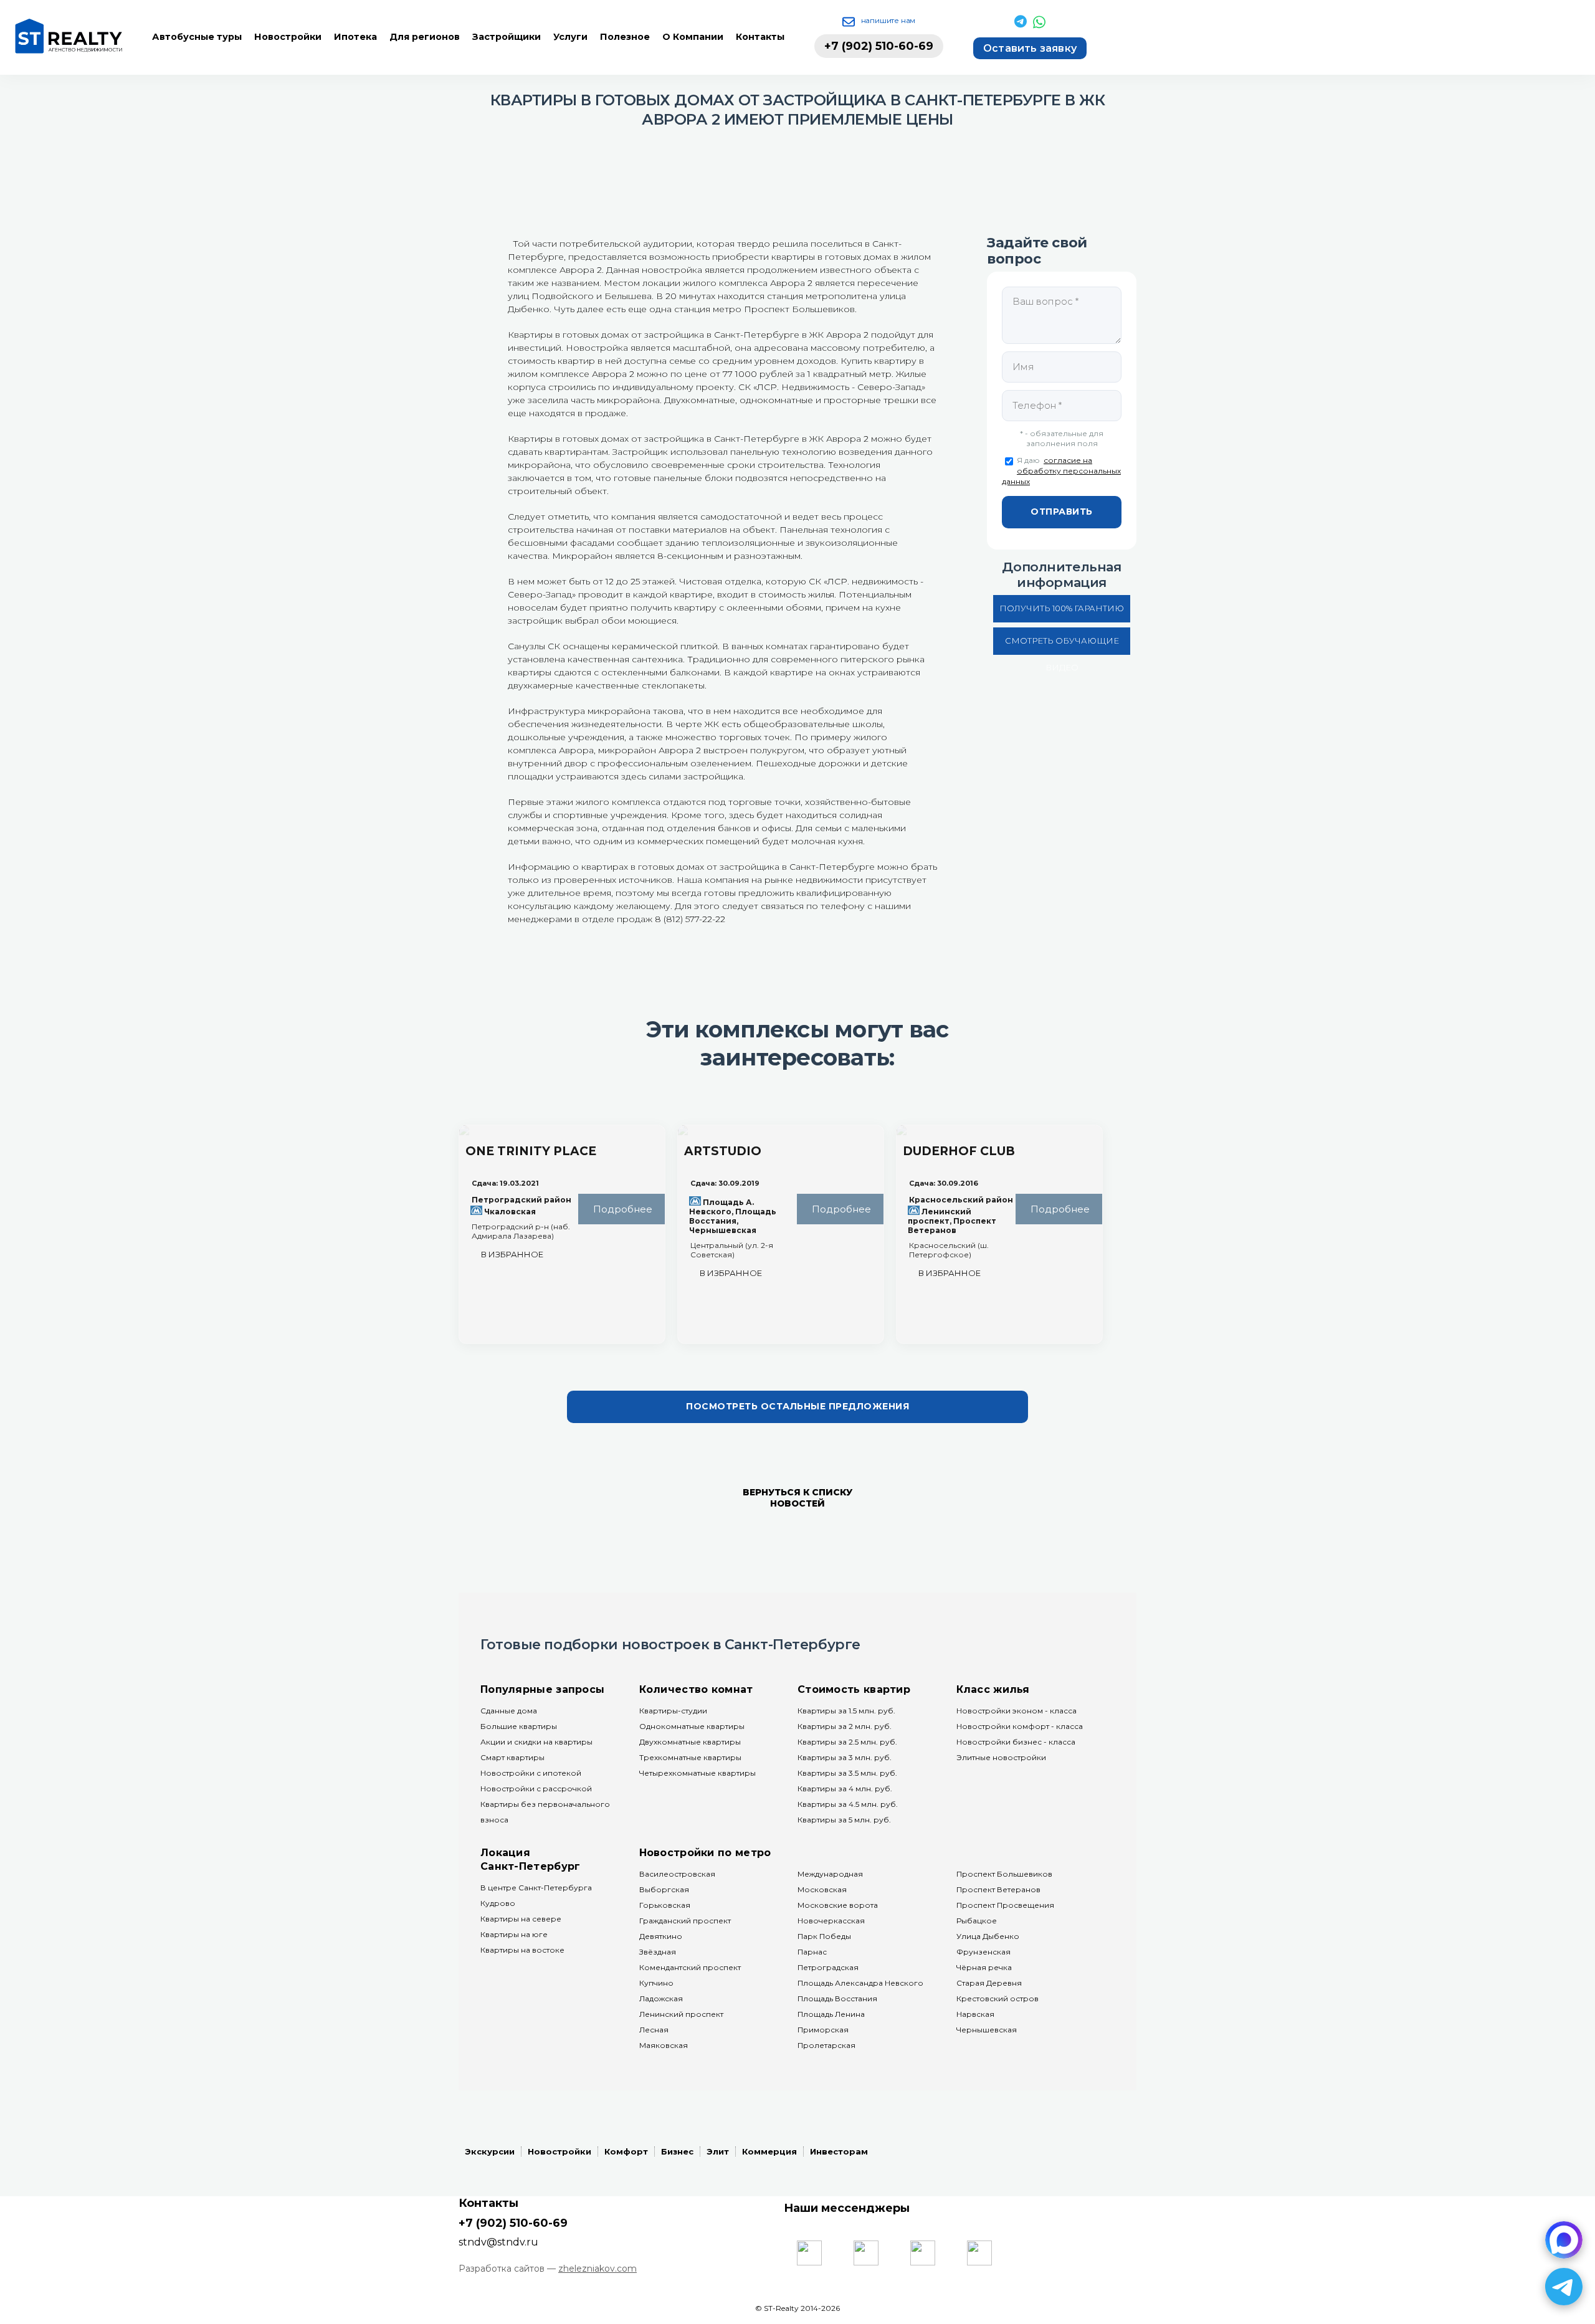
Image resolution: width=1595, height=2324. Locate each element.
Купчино (656, 1983)
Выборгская (664, 1889)
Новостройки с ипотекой (531, 1773)
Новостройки (288, 37)
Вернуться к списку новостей (797, 1498)
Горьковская (665, 1905)
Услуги (570, 37)
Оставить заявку (1030, 48)
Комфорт (626, 2151)
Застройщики (507, 37)
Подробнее (621, 1209)
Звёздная (658, 1952)
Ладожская (661, 1998)
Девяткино (661, 1936)
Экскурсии (490, 2151)
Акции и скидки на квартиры (536, 1742)
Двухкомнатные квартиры (690, 1742)
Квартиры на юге (514, 1934)
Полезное (625, 37)
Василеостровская (677, 1874)
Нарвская (975, 2014)
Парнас (812, 1952)
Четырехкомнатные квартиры (698, 1773)
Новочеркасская (831, 1921)
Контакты (760, 37)
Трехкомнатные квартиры (690, 1757)
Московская (822, 1889)
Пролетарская (826, 2045)
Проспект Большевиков (1004, 1874)
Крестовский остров (997, 1998)
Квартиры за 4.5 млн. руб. (848, 1804)
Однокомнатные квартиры (692, 1726)
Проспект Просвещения (1005, 1905)
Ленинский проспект (681, 2014)
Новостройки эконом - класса (1017, 1711)
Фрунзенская (983, 1952)
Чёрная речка (984, 1967)
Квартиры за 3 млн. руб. (845, 1757)
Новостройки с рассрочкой (536, 1788)
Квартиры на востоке (522, 1950)
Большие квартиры (519, 1726)
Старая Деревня (989, 1983)
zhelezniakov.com (598, 2269)
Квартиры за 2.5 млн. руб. (847, 1742)
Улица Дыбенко (988, 1936)
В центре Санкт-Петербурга (536, 1888)
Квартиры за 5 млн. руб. (844, 1820)
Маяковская (664, 2045)
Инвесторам (839, 2151)
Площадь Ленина (831, 2014)
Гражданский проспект (685, 1921)
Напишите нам (888, 20)
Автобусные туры (197, 37)
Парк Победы (824, 1936)
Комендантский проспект (690, 1967)
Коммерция (769, 2151)
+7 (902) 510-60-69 (879, 46)
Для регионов (425, 37)
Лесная (654, 2030)
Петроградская (828, 1967)
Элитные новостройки (1001, 1757)
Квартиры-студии (673, 1711)
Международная (830, 1874)
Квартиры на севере (521, 1919)
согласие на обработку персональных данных (1061, 471)
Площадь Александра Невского (860, 1983)
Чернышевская (987, 2030)
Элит (718, 2151)
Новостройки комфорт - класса (1020, 1726)
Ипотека (355, 37)
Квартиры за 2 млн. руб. (845, 1726)
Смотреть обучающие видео (1062, 645)
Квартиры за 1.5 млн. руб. (846, 1711)
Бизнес (677, 2151)
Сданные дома (509, 1711)
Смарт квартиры (512, 1757)
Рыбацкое (977, 1921)
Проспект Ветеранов (998, 1889)
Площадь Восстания (837, 1998)
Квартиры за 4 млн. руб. (845, 1788)
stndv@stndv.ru (498, 2242)
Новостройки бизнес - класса (1016, 1742)
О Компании (693, 37)
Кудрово (498, 1903)
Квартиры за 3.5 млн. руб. (847, 1773)
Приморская (823, 2030)
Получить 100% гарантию (1062, 608)
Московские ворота (838, 1905)
